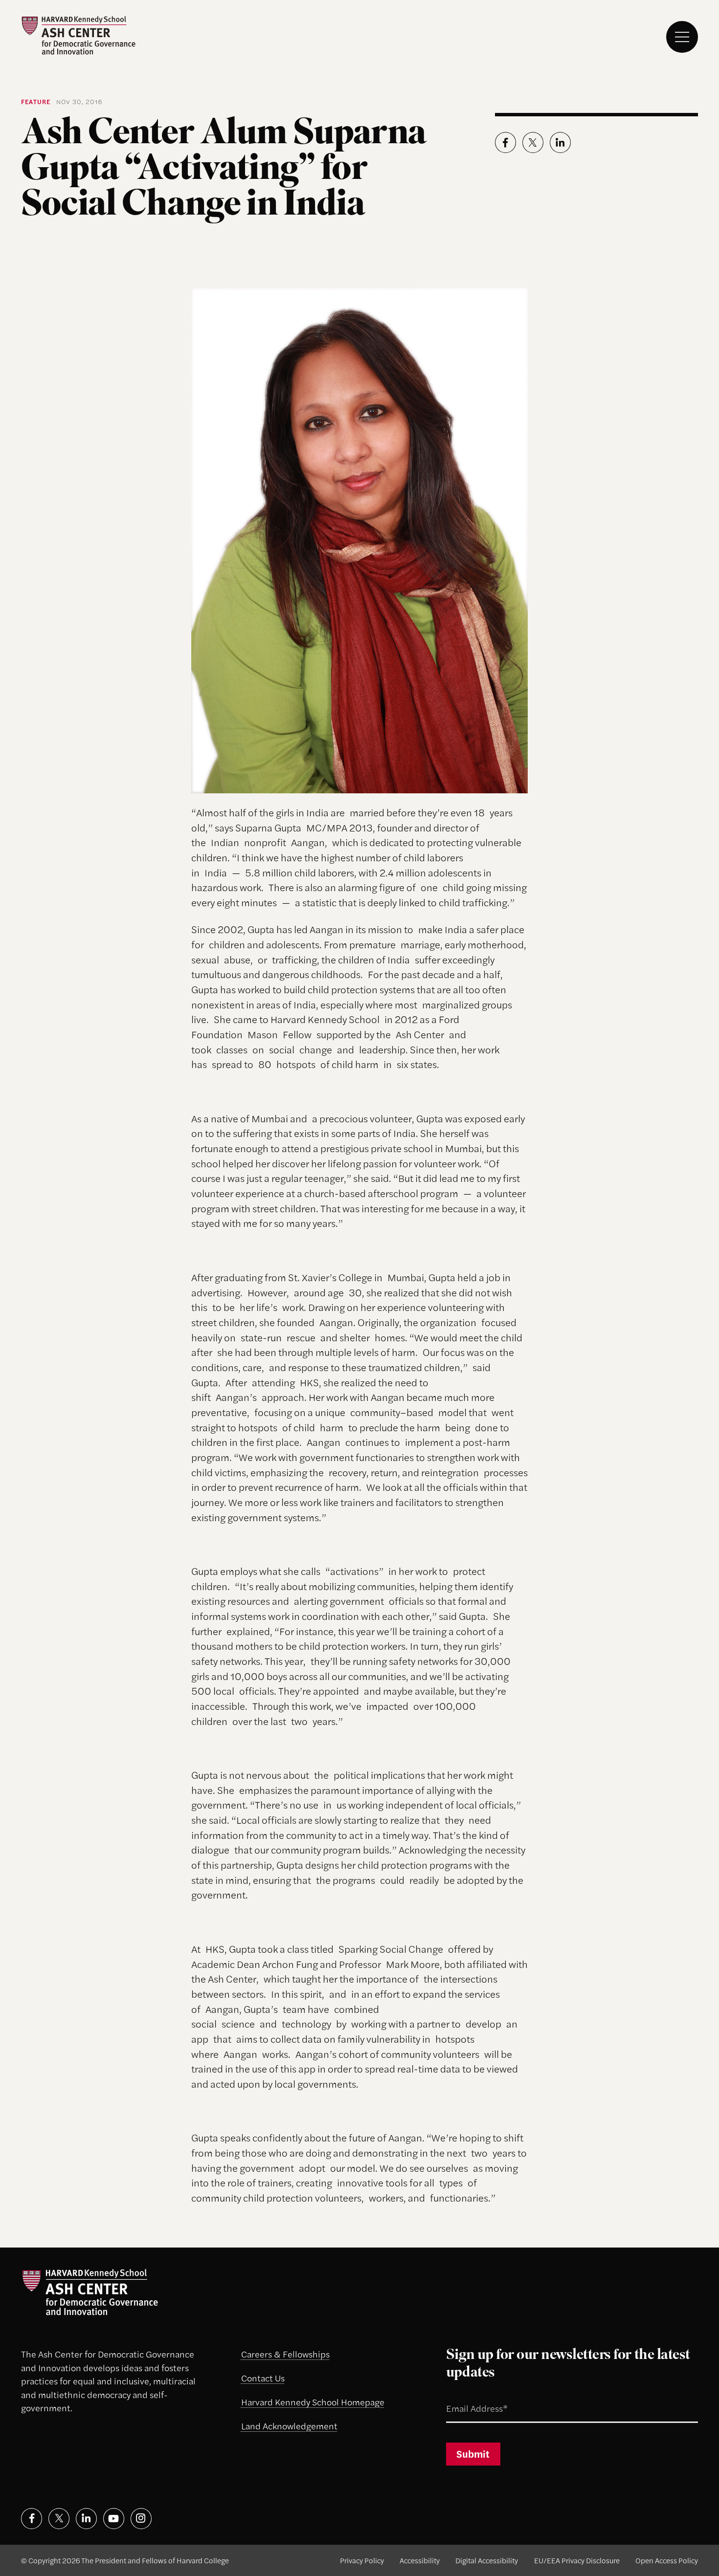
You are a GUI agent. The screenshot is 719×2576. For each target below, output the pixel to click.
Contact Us (263, 2378)
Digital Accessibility (487, 2560)
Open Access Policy (667, 2560)
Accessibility (420, 2560)
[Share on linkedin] (560, 142)
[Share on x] (533, 142)
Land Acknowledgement (289, 2425)
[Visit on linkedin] (86, 2519)
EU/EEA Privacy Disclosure (577, 2560)
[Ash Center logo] (78, 35)
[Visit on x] (59, 2519)
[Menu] (682, 37)
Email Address (464, 2397)
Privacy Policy (362, 2560)
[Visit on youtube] (114, 2519)
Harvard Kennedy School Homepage (313, 2401)
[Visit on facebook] (32, 2519)
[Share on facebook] (506, 142)
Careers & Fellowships (285, 2354)
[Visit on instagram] (141, 2519)
